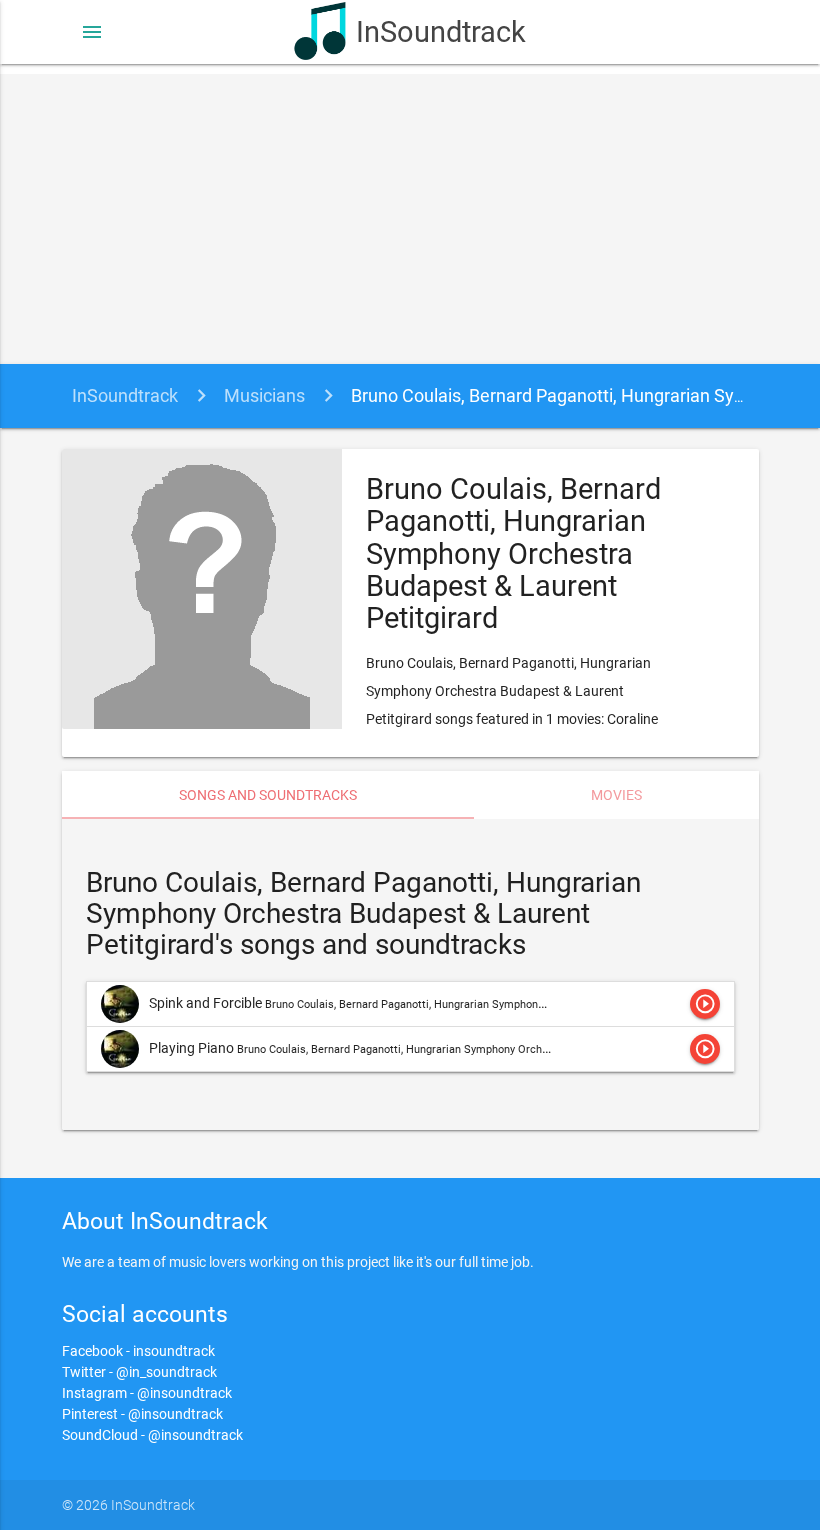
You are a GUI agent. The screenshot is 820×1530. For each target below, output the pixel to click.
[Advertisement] (410, 214)
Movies (616, 795)
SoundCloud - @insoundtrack (152, 1435)
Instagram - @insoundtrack (147, 1393)
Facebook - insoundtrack (138, 1351)
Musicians (264, 395)
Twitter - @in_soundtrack (139, 1372)
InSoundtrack (440, 32)
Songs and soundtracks (268, 795)
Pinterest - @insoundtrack (142, 1414)
